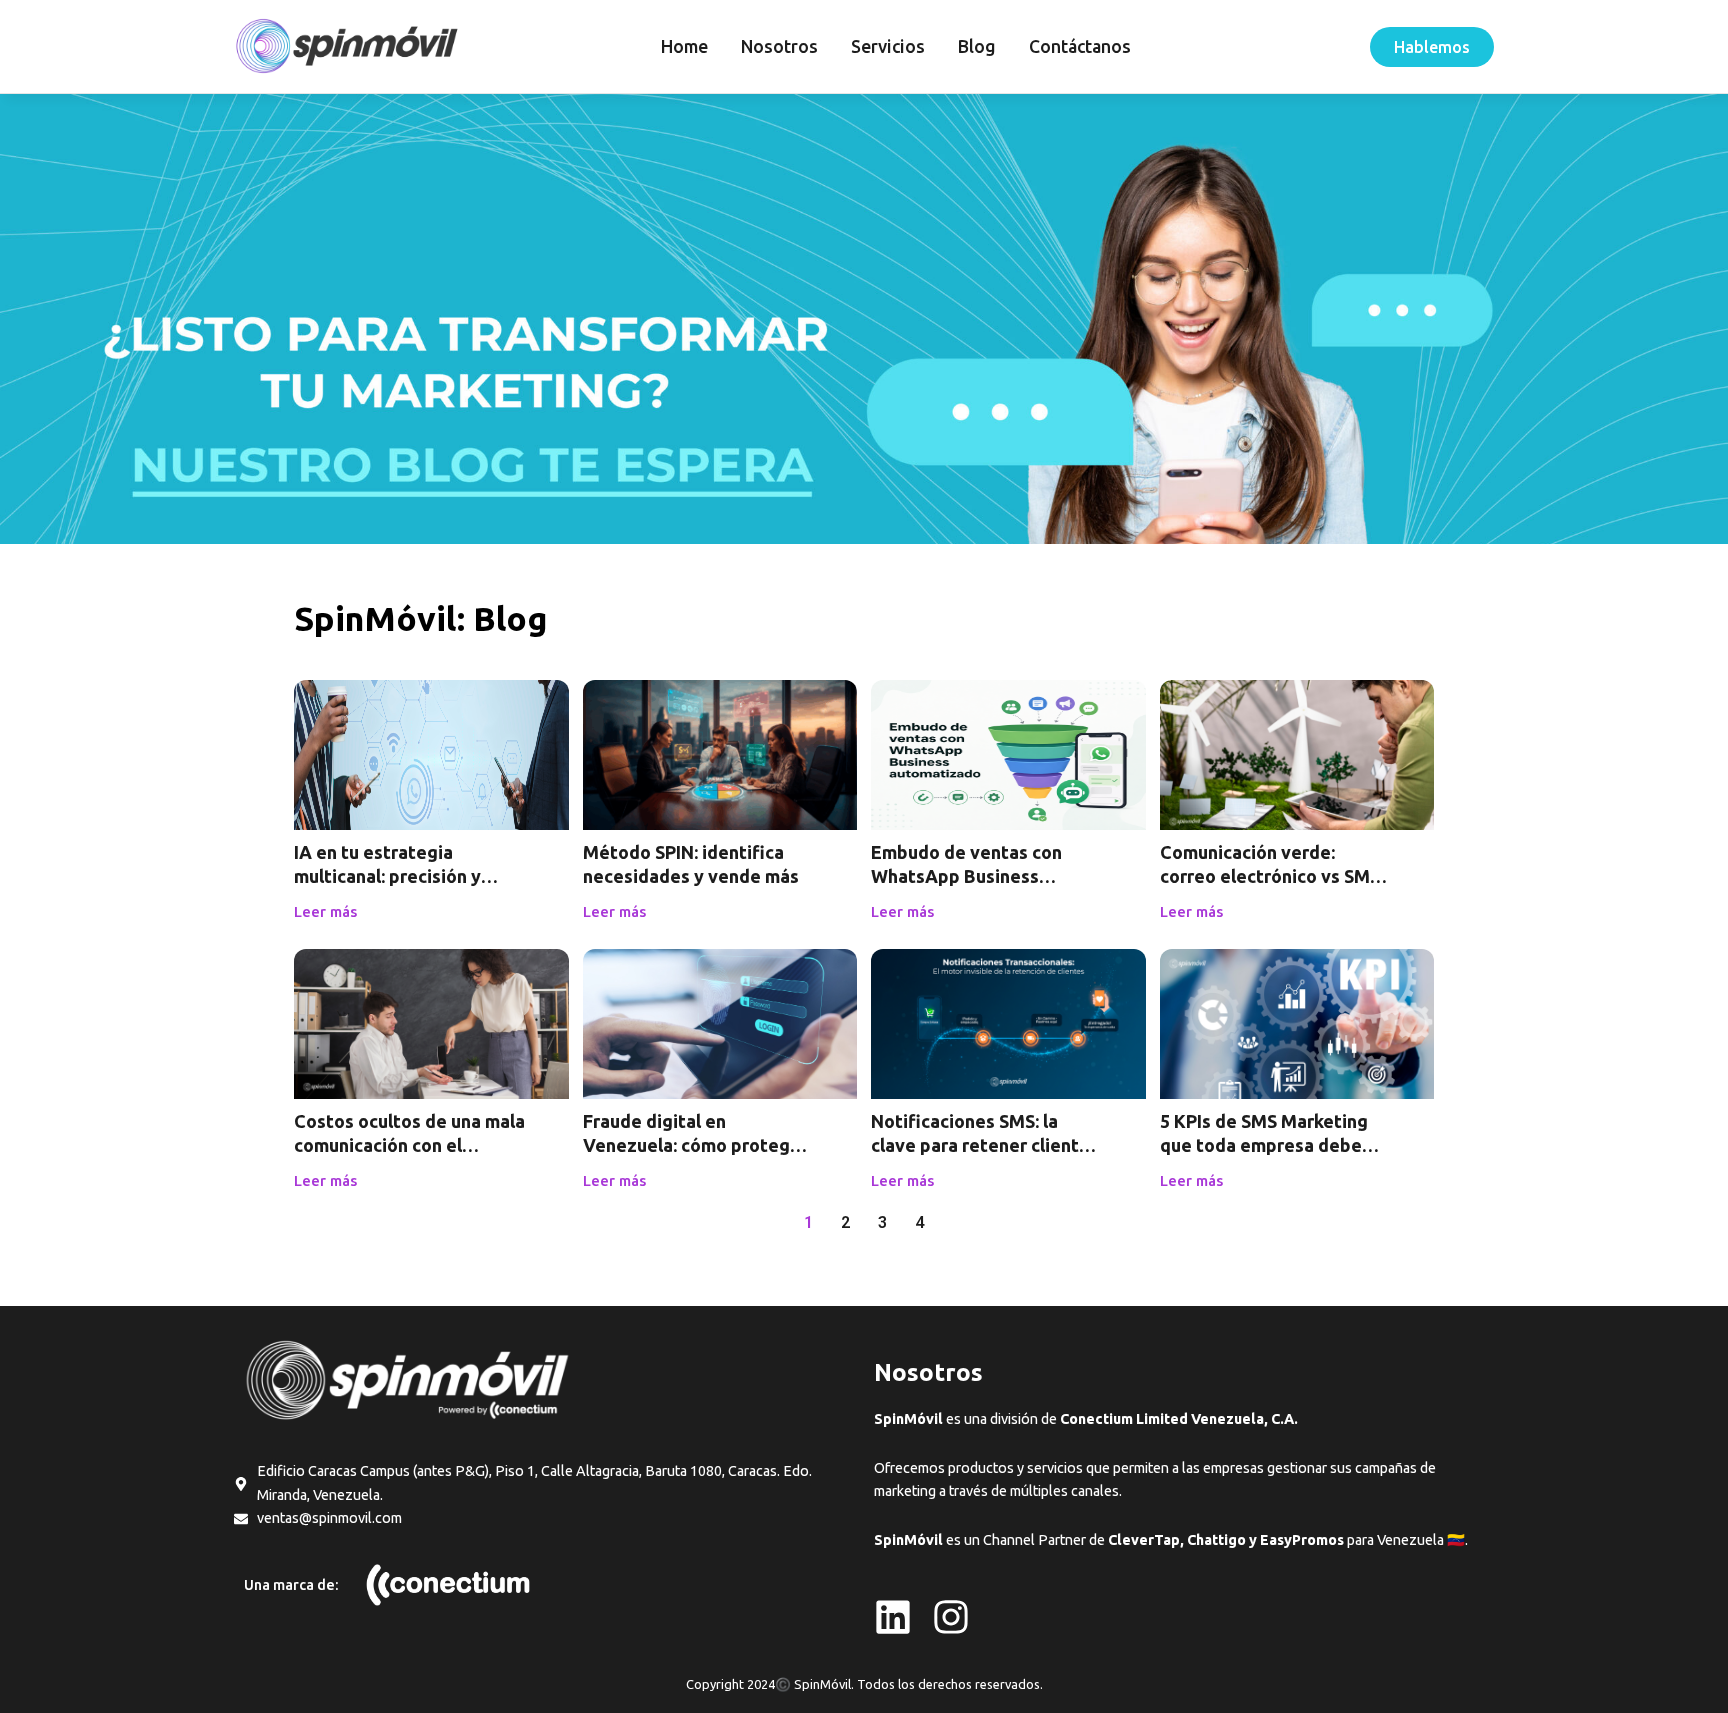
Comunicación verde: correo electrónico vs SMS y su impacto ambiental (1270, 876)
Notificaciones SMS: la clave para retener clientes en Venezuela (985, 1145)
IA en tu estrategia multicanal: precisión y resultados (387, 876)
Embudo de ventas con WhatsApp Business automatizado (966, 876)
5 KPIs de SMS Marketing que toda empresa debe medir (1264, 1145)
